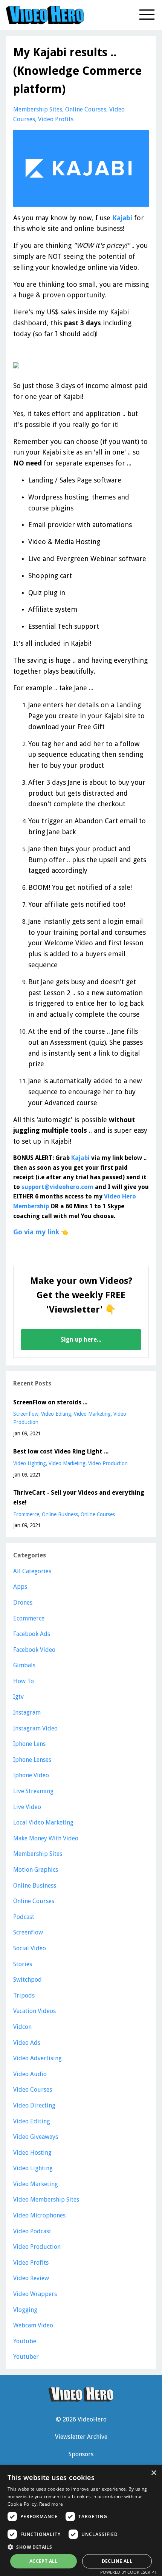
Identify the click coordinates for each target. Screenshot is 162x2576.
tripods (24, 1995)
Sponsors (81, 2454)
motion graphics (36, 1870)
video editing (56, 1414)
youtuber (26, 2357)
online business (60, 1514)
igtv (18, 1697)
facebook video (34, 1650)
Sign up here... (81, 1340)
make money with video (46, 1838)
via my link (42, 1232)
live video (27, 1807)
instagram (27, 1712)
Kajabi (122, 218)
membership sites (38, 109)
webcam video (33, 2325)
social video (30, 1948)
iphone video (31, 1775)
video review (31, 2278)
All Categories (32, 1571)
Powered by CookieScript (128, 2572)
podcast (24, 1917)
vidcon (22, 2027)
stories (23, 1964)
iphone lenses (32, 1760)
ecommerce (26, 1514)
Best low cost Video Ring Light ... (61, 1451)
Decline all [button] (117, 2561)
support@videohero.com (57, 1187)
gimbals (24, 1665)
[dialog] (81, 2520)
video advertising (37, 2058)
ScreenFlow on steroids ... (50, 1402)
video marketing (92, 1414)
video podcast (32, 2231)
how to (24, 1681)
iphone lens (29, 1744)
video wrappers (35, 2294)
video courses (33, 2090)
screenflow (26, 1414)
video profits (56, 119)
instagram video (35, 1728)
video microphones (39, 2215)
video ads (27, 2043)
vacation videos (34, 2011)
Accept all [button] (44, 2561)
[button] (81, 2547)
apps (20, 1587)
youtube (25, 2341)
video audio (30, 2074)
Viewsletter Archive (81, 2437)
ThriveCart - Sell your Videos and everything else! (79, 1498)
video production (108, 1463)
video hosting (32, 2153)
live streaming (33, 1791)
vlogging (25, 2310)
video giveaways (36, 2137)
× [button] (154, 2473)
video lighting (30, 1463)
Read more (51, 2504)
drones (23, 1603)
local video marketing (43, 1822)
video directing (34, 2105)
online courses (86, 109)
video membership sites (46, 2199)
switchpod (28, 1980)
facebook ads (32, 1634)
